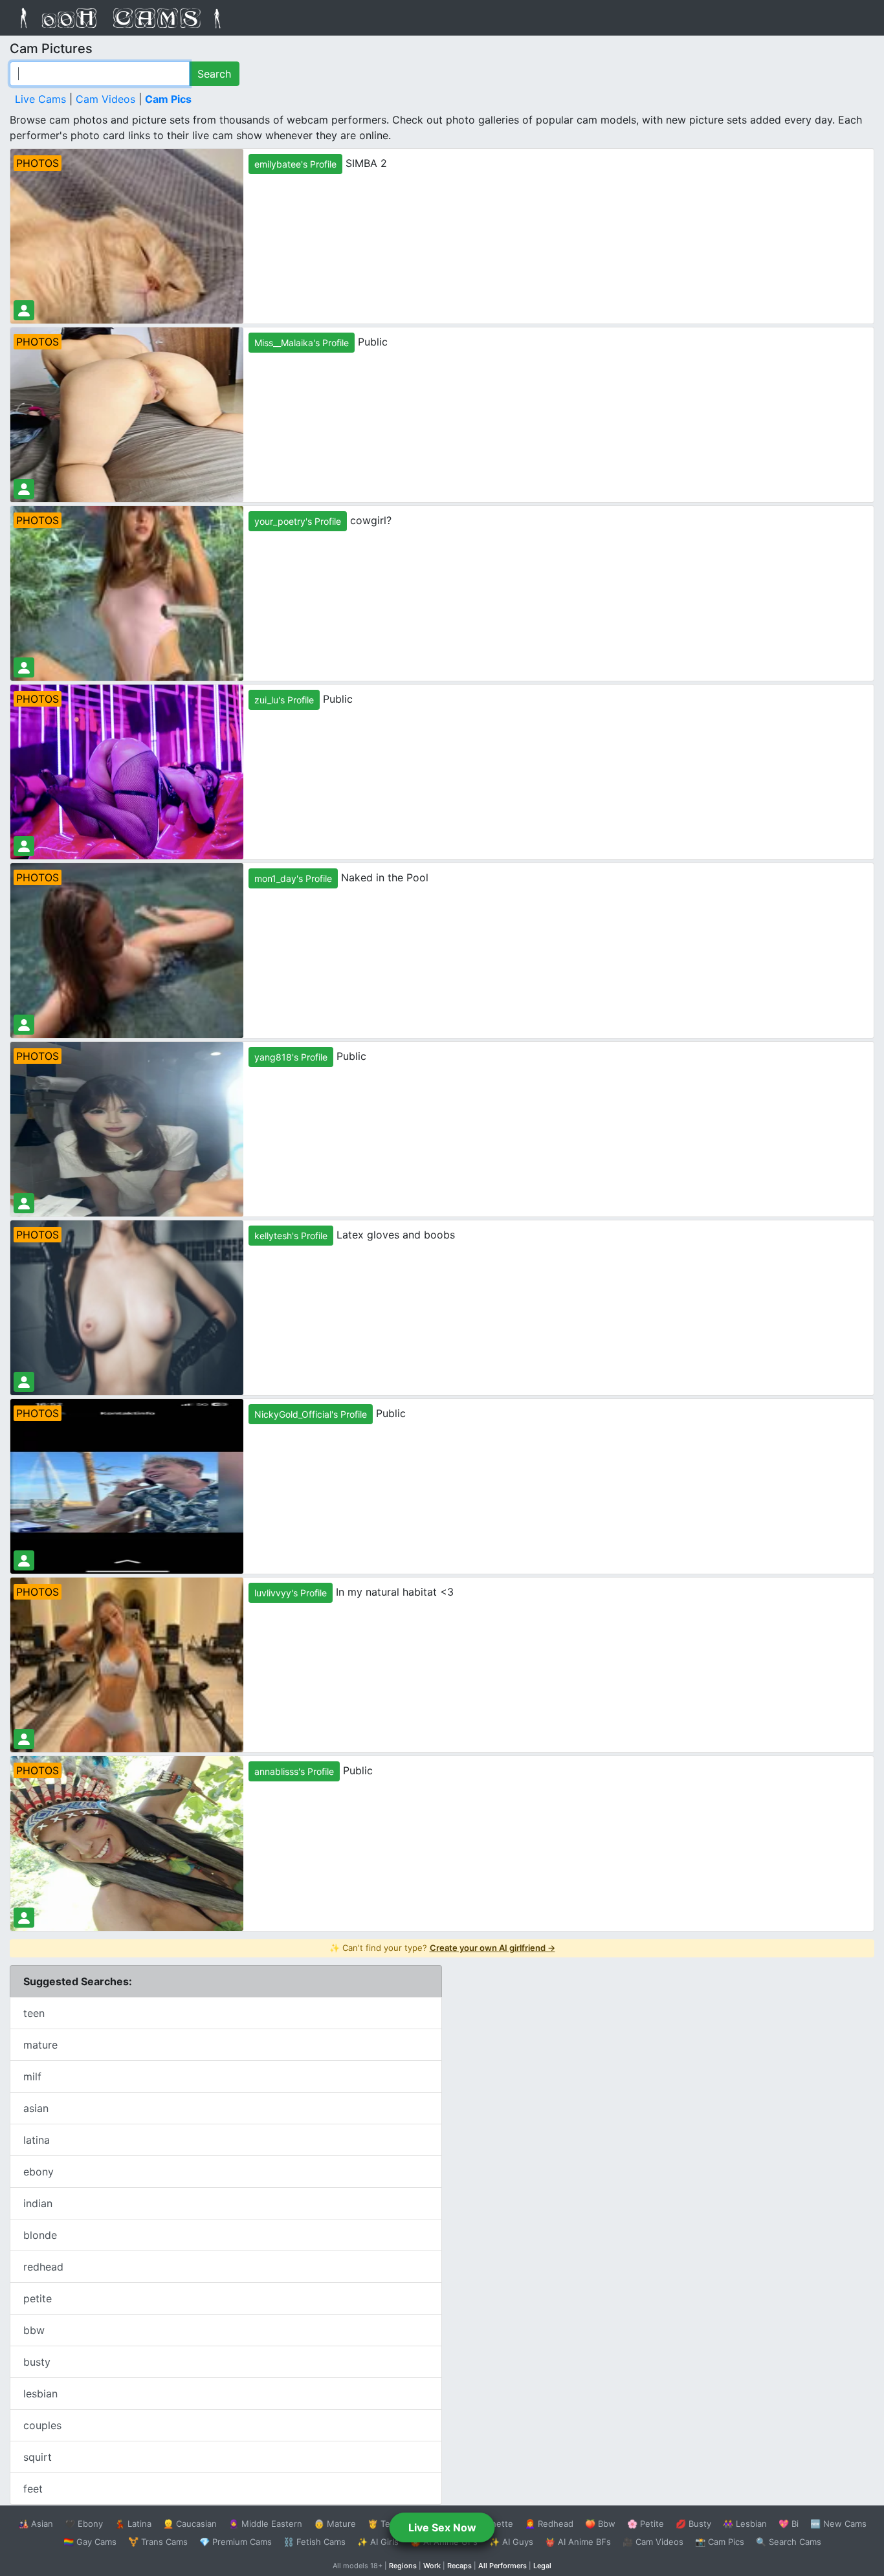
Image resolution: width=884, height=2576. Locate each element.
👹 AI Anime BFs (578, 2542)
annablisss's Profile (294, 1771)
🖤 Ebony (84, 2524)
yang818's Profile (291, 1057)
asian (36, 2108)
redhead (43, 2267)
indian (38, 2203)
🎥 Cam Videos (653, 2542)
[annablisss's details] (24, 1918)
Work (432, 2566)
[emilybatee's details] (24, 310)
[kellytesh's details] (24, 1382)
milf (32, 2076)
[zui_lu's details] (24, 846)
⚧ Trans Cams (158, 2542)
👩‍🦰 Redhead (549, 2524)
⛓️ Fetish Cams (315, 2542)
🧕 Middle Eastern (265, 2524)
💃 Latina (133, 2524)
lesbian (40, 2394)
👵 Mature (335, 2524)
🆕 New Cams (838, 2524)
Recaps (459, 2566)
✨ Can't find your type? (442, 1948)
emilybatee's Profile (295, 164)
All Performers (503, 2566)
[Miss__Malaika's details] (24, 489)
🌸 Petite (646, 2524)
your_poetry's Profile (298, 521)
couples (42, 2425)
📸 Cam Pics (720, 2542)
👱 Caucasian (190, 2524)
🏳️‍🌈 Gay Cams (90, 2542)
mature (40, 2045)
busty (37, 2362)
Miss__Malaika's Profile (302, 343)
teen (34, 2013)
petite (38, 2298)
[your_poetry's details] (24, 667)
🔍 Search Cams (789, 2542)
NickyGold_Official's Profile (311, 1414)
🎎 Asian (36, 2524)
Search (214, 74)
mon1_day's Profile (293, 878)
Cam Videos (105, 99)
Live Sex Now (442, 2527)
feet (33, 2489)
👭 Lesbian (745, 2524)
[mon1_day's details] (24, 1025)
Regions (403, 2566)
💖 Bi (789, 2524)
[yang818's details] (24, 1203)
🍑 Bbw (600, 2524)
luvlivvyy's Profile (291, 1593)
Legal (542, 2566)
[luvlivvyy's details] (24, 1739)
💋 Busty (693, 2524)
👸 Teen (384, 2524)
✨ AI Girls (378, 2542)
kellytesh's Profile (291, 1236)
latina (37, 2140)
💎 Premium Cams (236, 2542)
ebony (39, 2172)
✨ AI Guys (511, 2542)
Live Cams (40, 99)
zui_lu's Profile (284, 700)
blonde (40, 2235)
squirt (38, 2457)
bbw (34, 2330)
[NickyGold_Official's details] (24, 1560)
